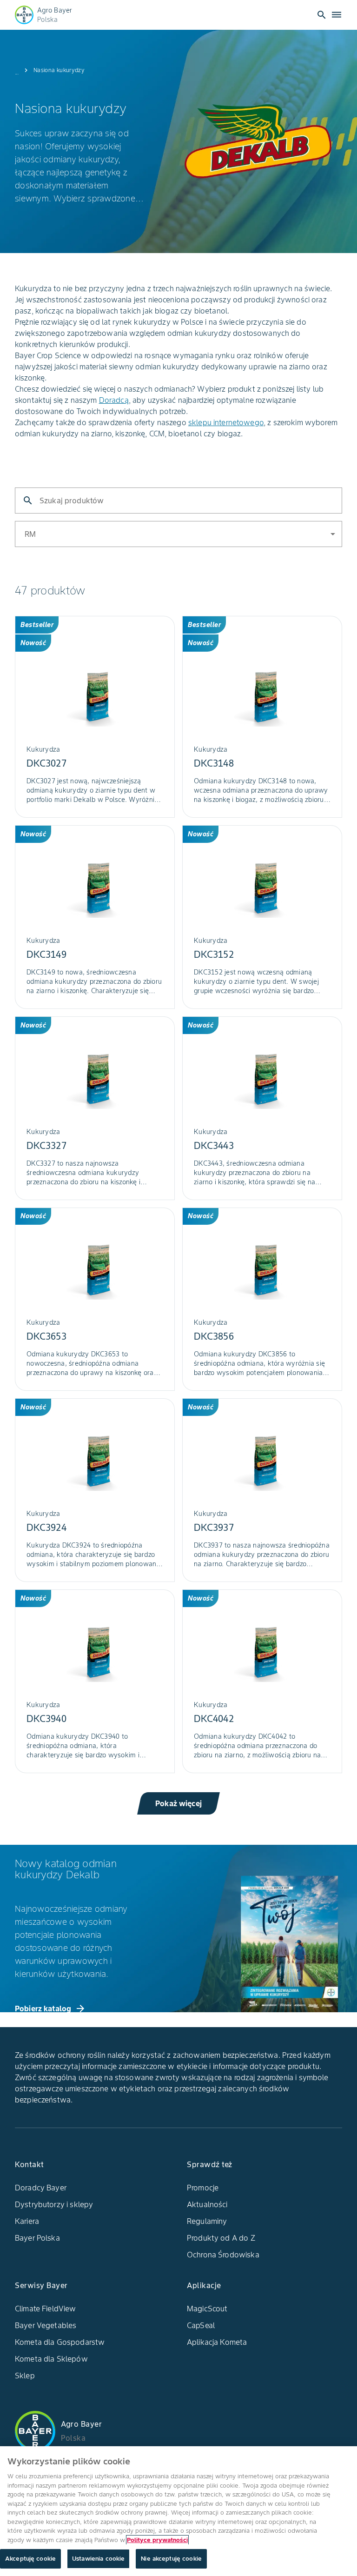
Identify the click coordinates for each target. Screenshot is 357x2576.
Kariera (27, 2221)
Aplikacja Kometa (217, 2342)
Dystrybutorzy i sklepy (54, 2204)
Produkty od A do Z (221, 2238)
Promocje (203, 2188)
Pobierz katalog (50, 2009)
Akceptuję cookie (30, 2559)
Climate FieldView (46, 2309)
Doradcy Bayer (41, 2188)
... (17, 72)
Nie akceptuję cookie (171, 2559)
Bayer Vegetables (46, 2325)
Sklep (25, 2376)
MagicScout (207, 2309)
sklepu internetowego (226, 422)
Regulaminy (207, 2221)
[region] (178, 2511)
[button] (178, 534)
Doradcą (114, 400)
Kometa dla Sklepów (51, 2359)
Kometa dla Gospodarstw (60, 2342)
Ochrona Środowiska (223, 2255)
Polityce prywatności (157, 2540)
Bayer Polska (37, 2238)
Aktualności (207, 2204)
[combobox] (327, 533)
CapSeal (201, 2325)
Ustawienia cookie (98, 2559)
